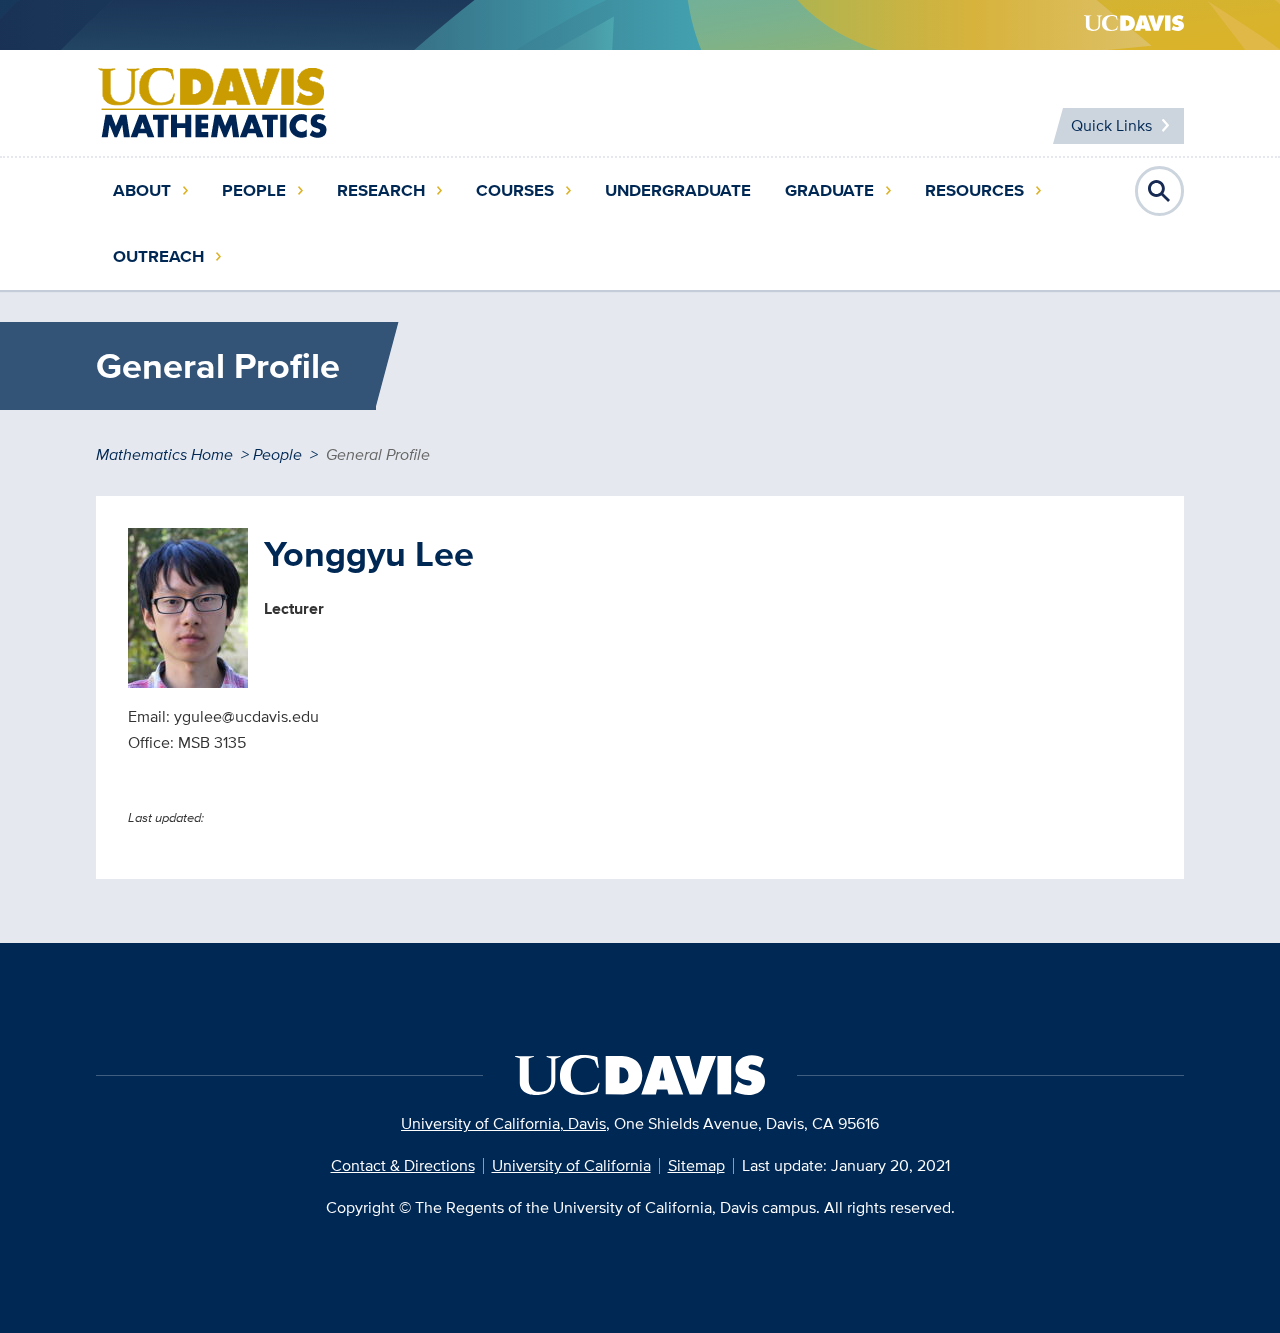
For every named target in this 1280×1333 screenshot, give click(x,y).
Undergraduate (678, 190)
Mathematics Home (164, 454)
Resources (974, 190)
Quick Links (1111, 125)
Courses (515, 190)
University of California (571, 1165)
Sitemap (696, 1165)
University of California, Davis (503, 1123)
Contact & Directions (403, 1165)
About (142, 190)
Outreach (158, 256)
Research (381, 190)
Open (1160, 191)
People (254, 190)
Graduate (829, 190)
